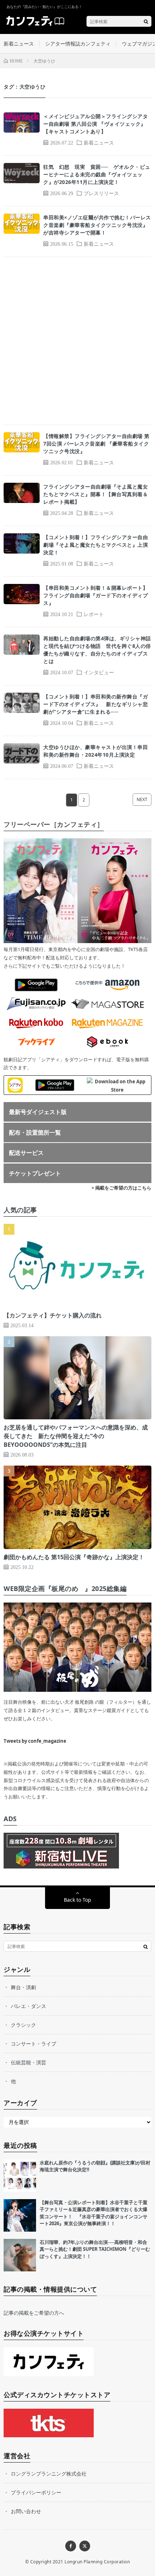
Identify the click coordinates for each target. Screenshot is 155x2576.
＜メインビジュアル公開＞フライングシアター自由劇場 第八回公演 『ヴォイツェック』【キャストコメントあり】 (96, 124)
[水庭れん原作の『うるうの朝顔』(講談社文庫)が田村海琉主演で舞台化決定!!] (20, 2176)
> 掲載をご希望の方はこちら (121, 1188)
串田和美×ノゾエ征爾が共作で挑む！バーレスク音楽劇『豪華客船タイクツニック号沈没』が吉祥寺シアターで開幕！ (97, 225)
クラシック (23, 2025)
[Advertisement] (77, 341)
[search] (146, 21)
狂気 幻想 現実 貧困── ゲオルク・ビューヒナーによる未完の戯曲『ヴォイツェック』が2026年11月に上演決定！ (97, 174)
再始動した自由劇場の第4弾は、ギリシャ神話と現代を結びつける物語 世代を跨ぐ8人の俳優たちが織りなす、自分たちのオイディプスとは (97, 650)
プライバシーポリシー (36, 2492)
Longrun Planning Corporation (97, 2562)
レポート (94, 614)
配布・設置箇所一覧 (35, 1132)
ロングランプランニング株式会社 (49, 2474)
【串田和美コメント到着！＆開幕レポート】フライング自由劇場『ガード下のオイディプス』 (96, 595)
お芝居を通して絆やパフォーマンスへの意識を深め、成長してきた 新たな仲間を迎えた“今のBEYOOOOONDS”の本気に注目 (76, 1436)
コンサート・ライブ (34, 2044)
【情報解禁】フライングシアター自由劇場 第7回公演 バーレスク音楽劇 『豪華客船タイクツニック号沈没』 (96, 444)
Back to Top (77, 1900)
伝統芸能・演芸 (28, 2062)
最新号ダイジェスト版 (38, 1112)
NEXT (142, 799)
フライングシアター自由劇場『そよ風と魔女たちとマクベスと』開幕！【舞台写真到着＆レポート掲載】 (96, 494)
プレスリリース (101, 193)
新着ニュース (19, 44)
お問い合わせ (26, 2511)
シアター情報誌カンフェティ (78, 44)
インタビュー (99, 672)
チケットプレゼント (35, 1173)
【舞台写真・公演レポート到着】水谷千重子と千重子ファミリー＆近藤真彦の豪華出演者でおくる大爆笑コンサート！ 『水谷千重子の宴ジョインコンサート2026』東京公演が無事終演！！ (94, 2213)
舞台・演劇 (23, 1987)
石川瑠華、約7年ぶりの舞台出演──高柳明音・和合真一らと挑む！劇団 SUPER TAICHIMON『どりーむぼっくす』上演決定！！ (95, 2249)
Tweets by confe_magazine (35, 1741)
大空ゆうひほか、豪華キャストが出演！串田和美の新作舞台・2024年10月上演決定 (96, 751)
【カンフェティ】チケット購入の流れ (53, 1315)
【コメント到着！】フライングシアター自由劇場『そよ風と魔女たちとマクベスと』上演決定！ (96, 545)
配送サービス (26, 1153)
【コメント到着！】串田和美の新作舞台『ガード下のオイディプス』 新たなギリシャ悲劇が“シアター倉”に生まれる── (96, 704)
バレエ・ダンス (28, 2006)
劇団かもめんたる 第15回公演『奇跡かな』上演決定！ (74, 1557)
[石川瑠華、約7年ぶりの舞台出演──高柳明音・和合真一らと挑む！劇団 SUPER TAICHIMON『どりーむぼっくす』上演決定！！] (20, 2255)
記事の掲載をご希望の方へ (34, 2313)
